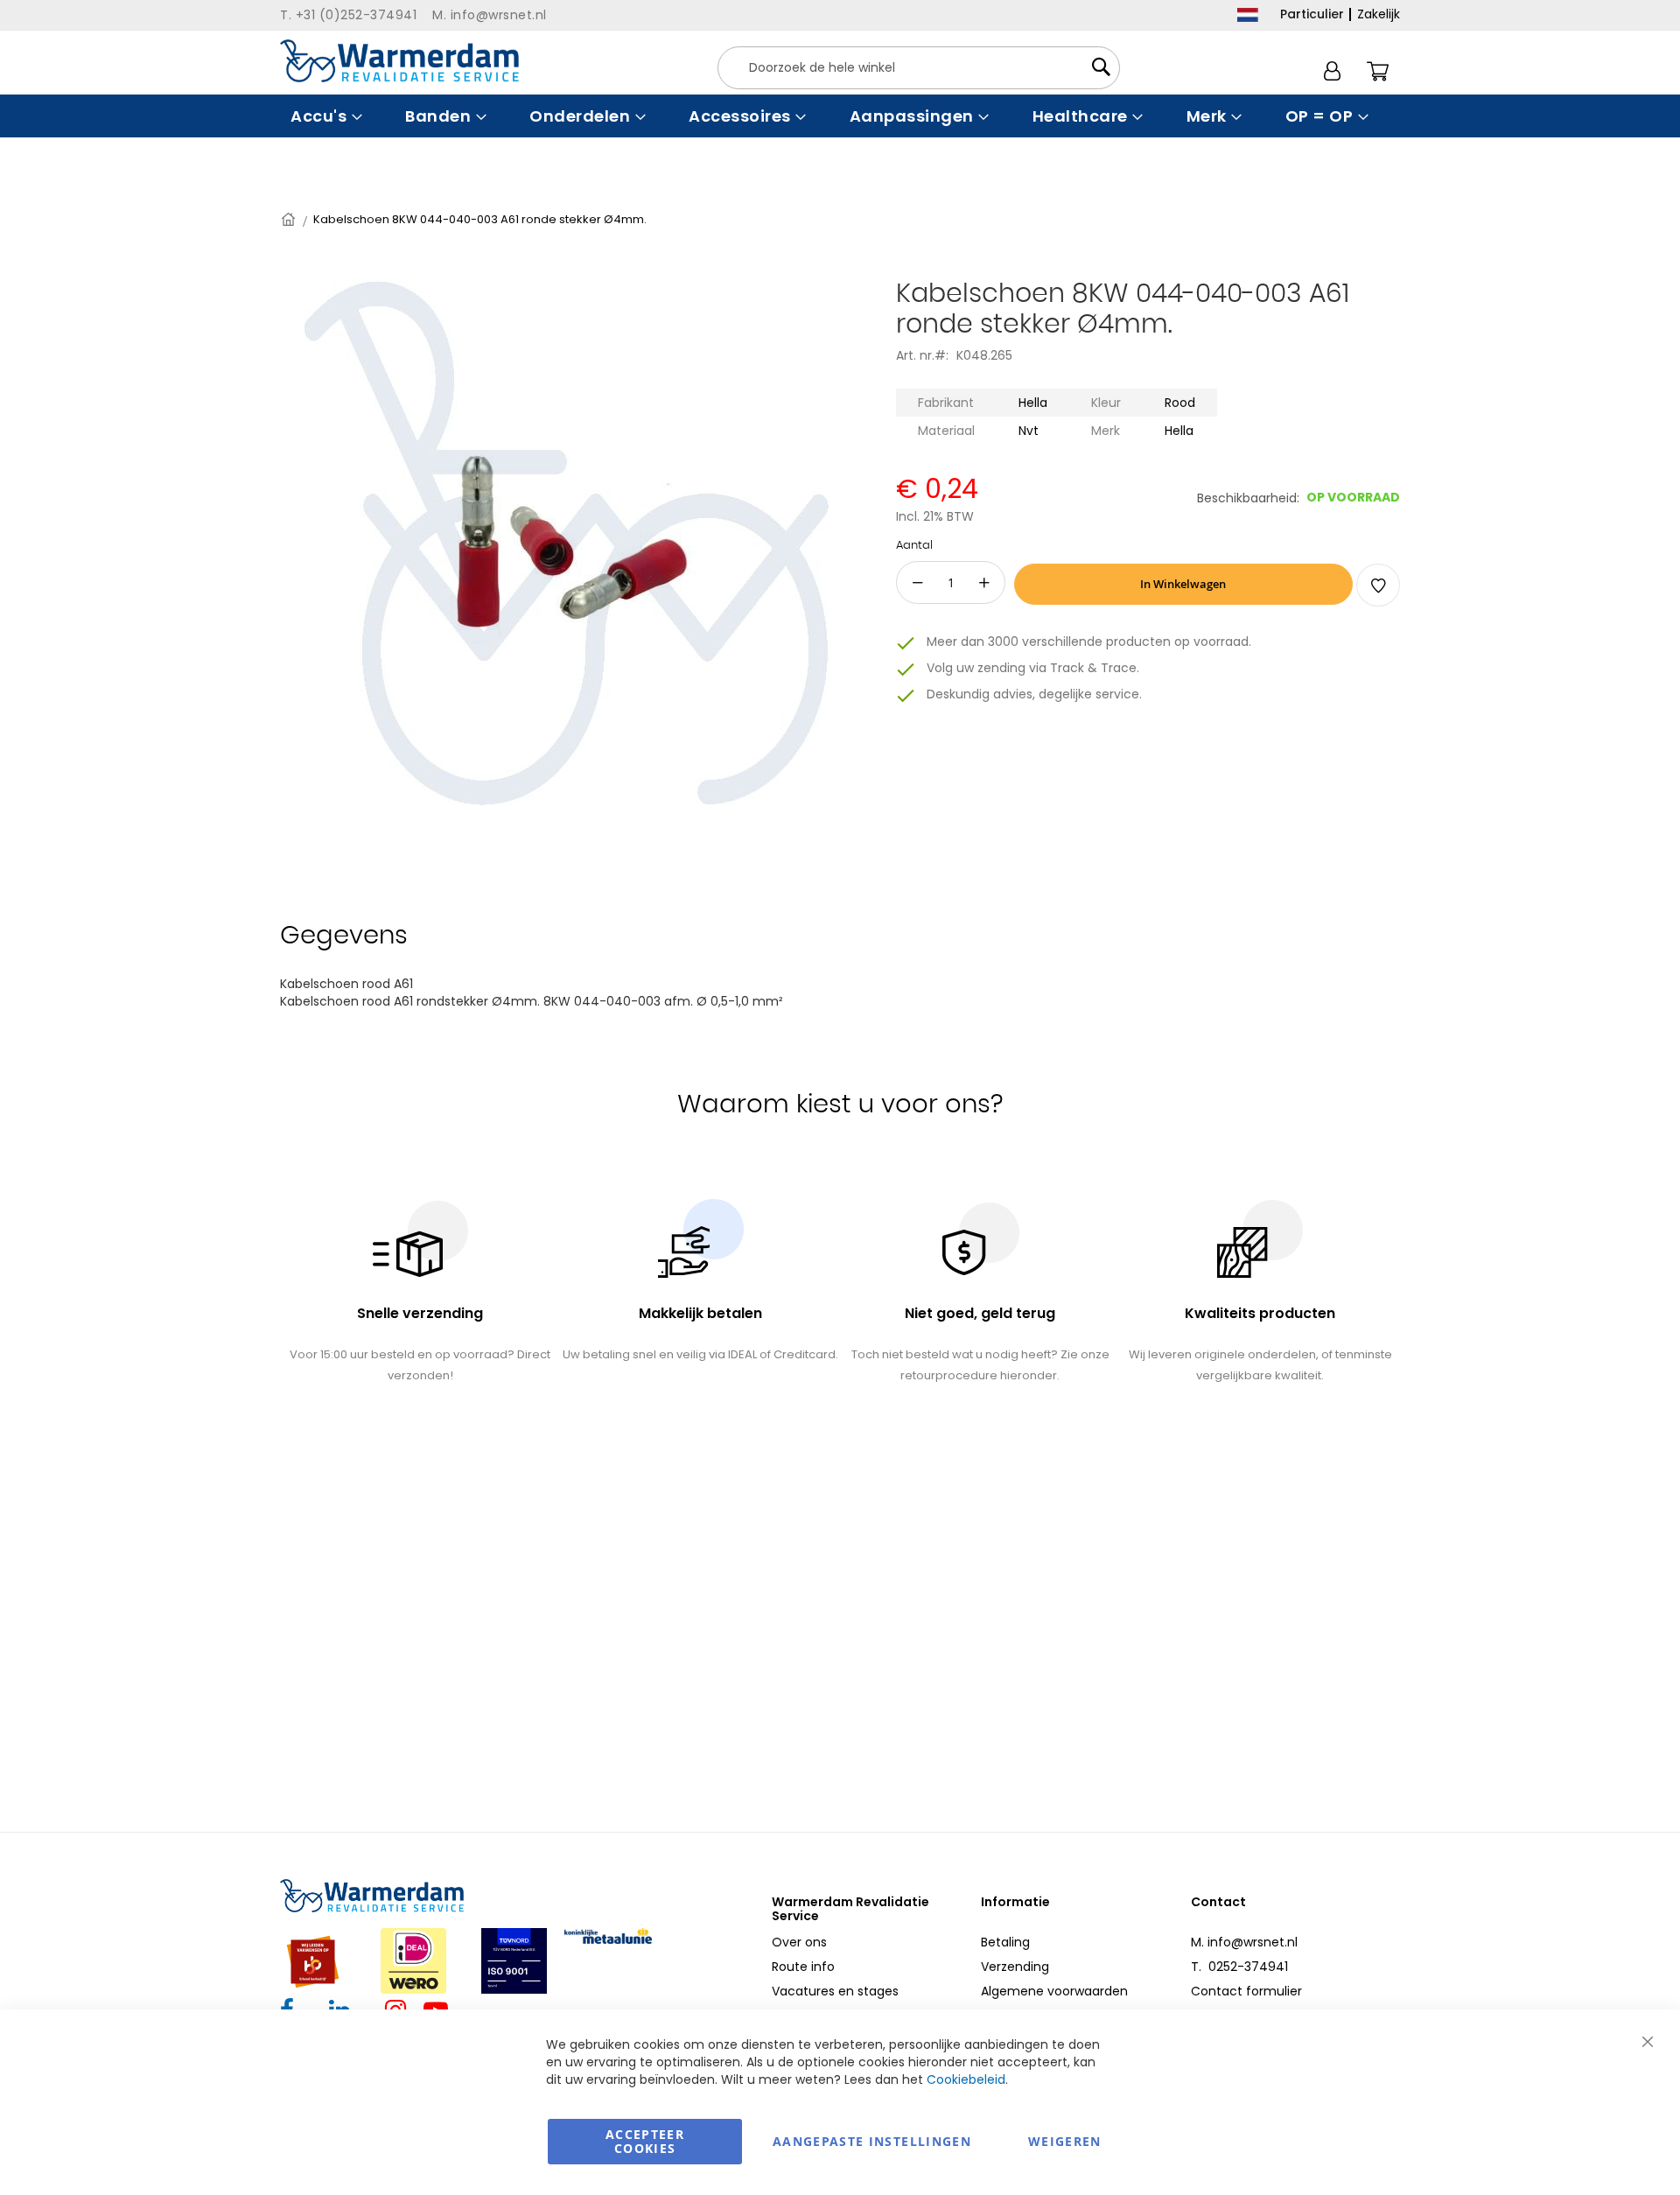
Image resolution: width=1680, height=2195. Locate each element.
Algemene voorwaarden (1054, 1991)
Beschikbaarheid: (1248, 498)
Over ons (799, 1942)
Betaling (1005, 1942)
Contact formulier (1246, 1991)
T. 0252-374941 (1239, 1967)
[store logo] (399, 61)
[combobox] (919, 68)
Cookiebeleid (966, 2079)
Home (290, 219)
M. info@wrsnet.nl (1244, 1942)
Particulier (1312, 14)
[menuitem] (324, 116)
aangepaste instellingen (872, 2141)
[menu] (840, 116)
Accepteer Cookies (645, 2141)
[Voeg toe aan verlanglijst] (1378, 585)
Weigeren (1065, 2141)
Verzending (1015, 1967)
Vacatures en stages (835, 1991)
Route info (803, 1967)
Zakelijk (1379, 14)
